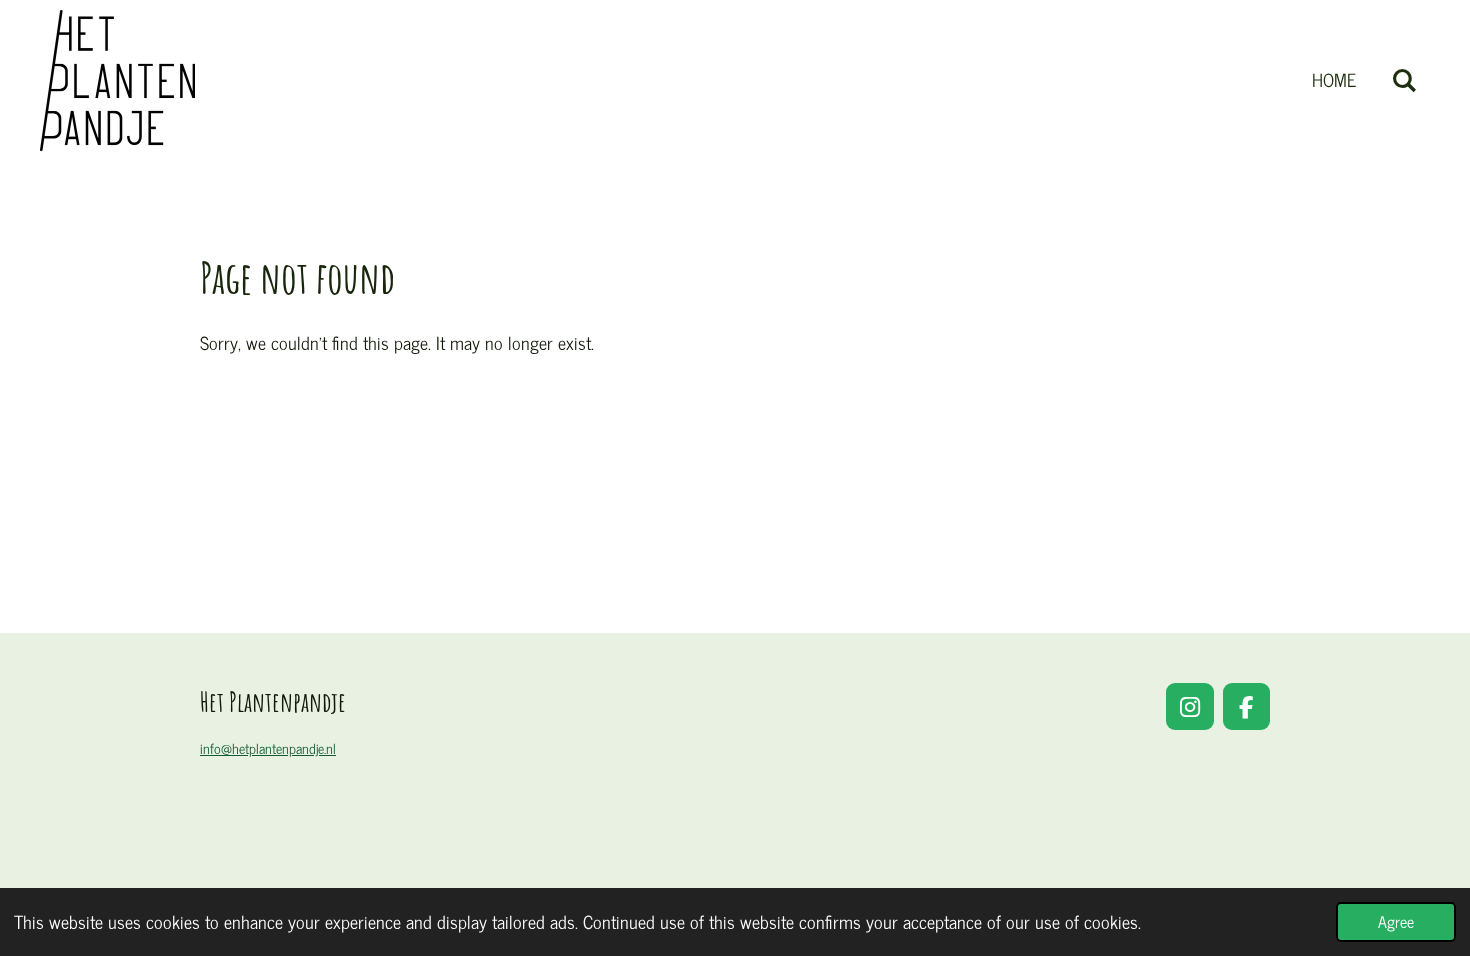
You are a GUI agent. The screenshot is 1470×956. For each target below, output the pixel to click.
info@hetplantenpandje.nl (268, 747)
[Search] (1404, 80)
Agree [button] (1396, 921)
